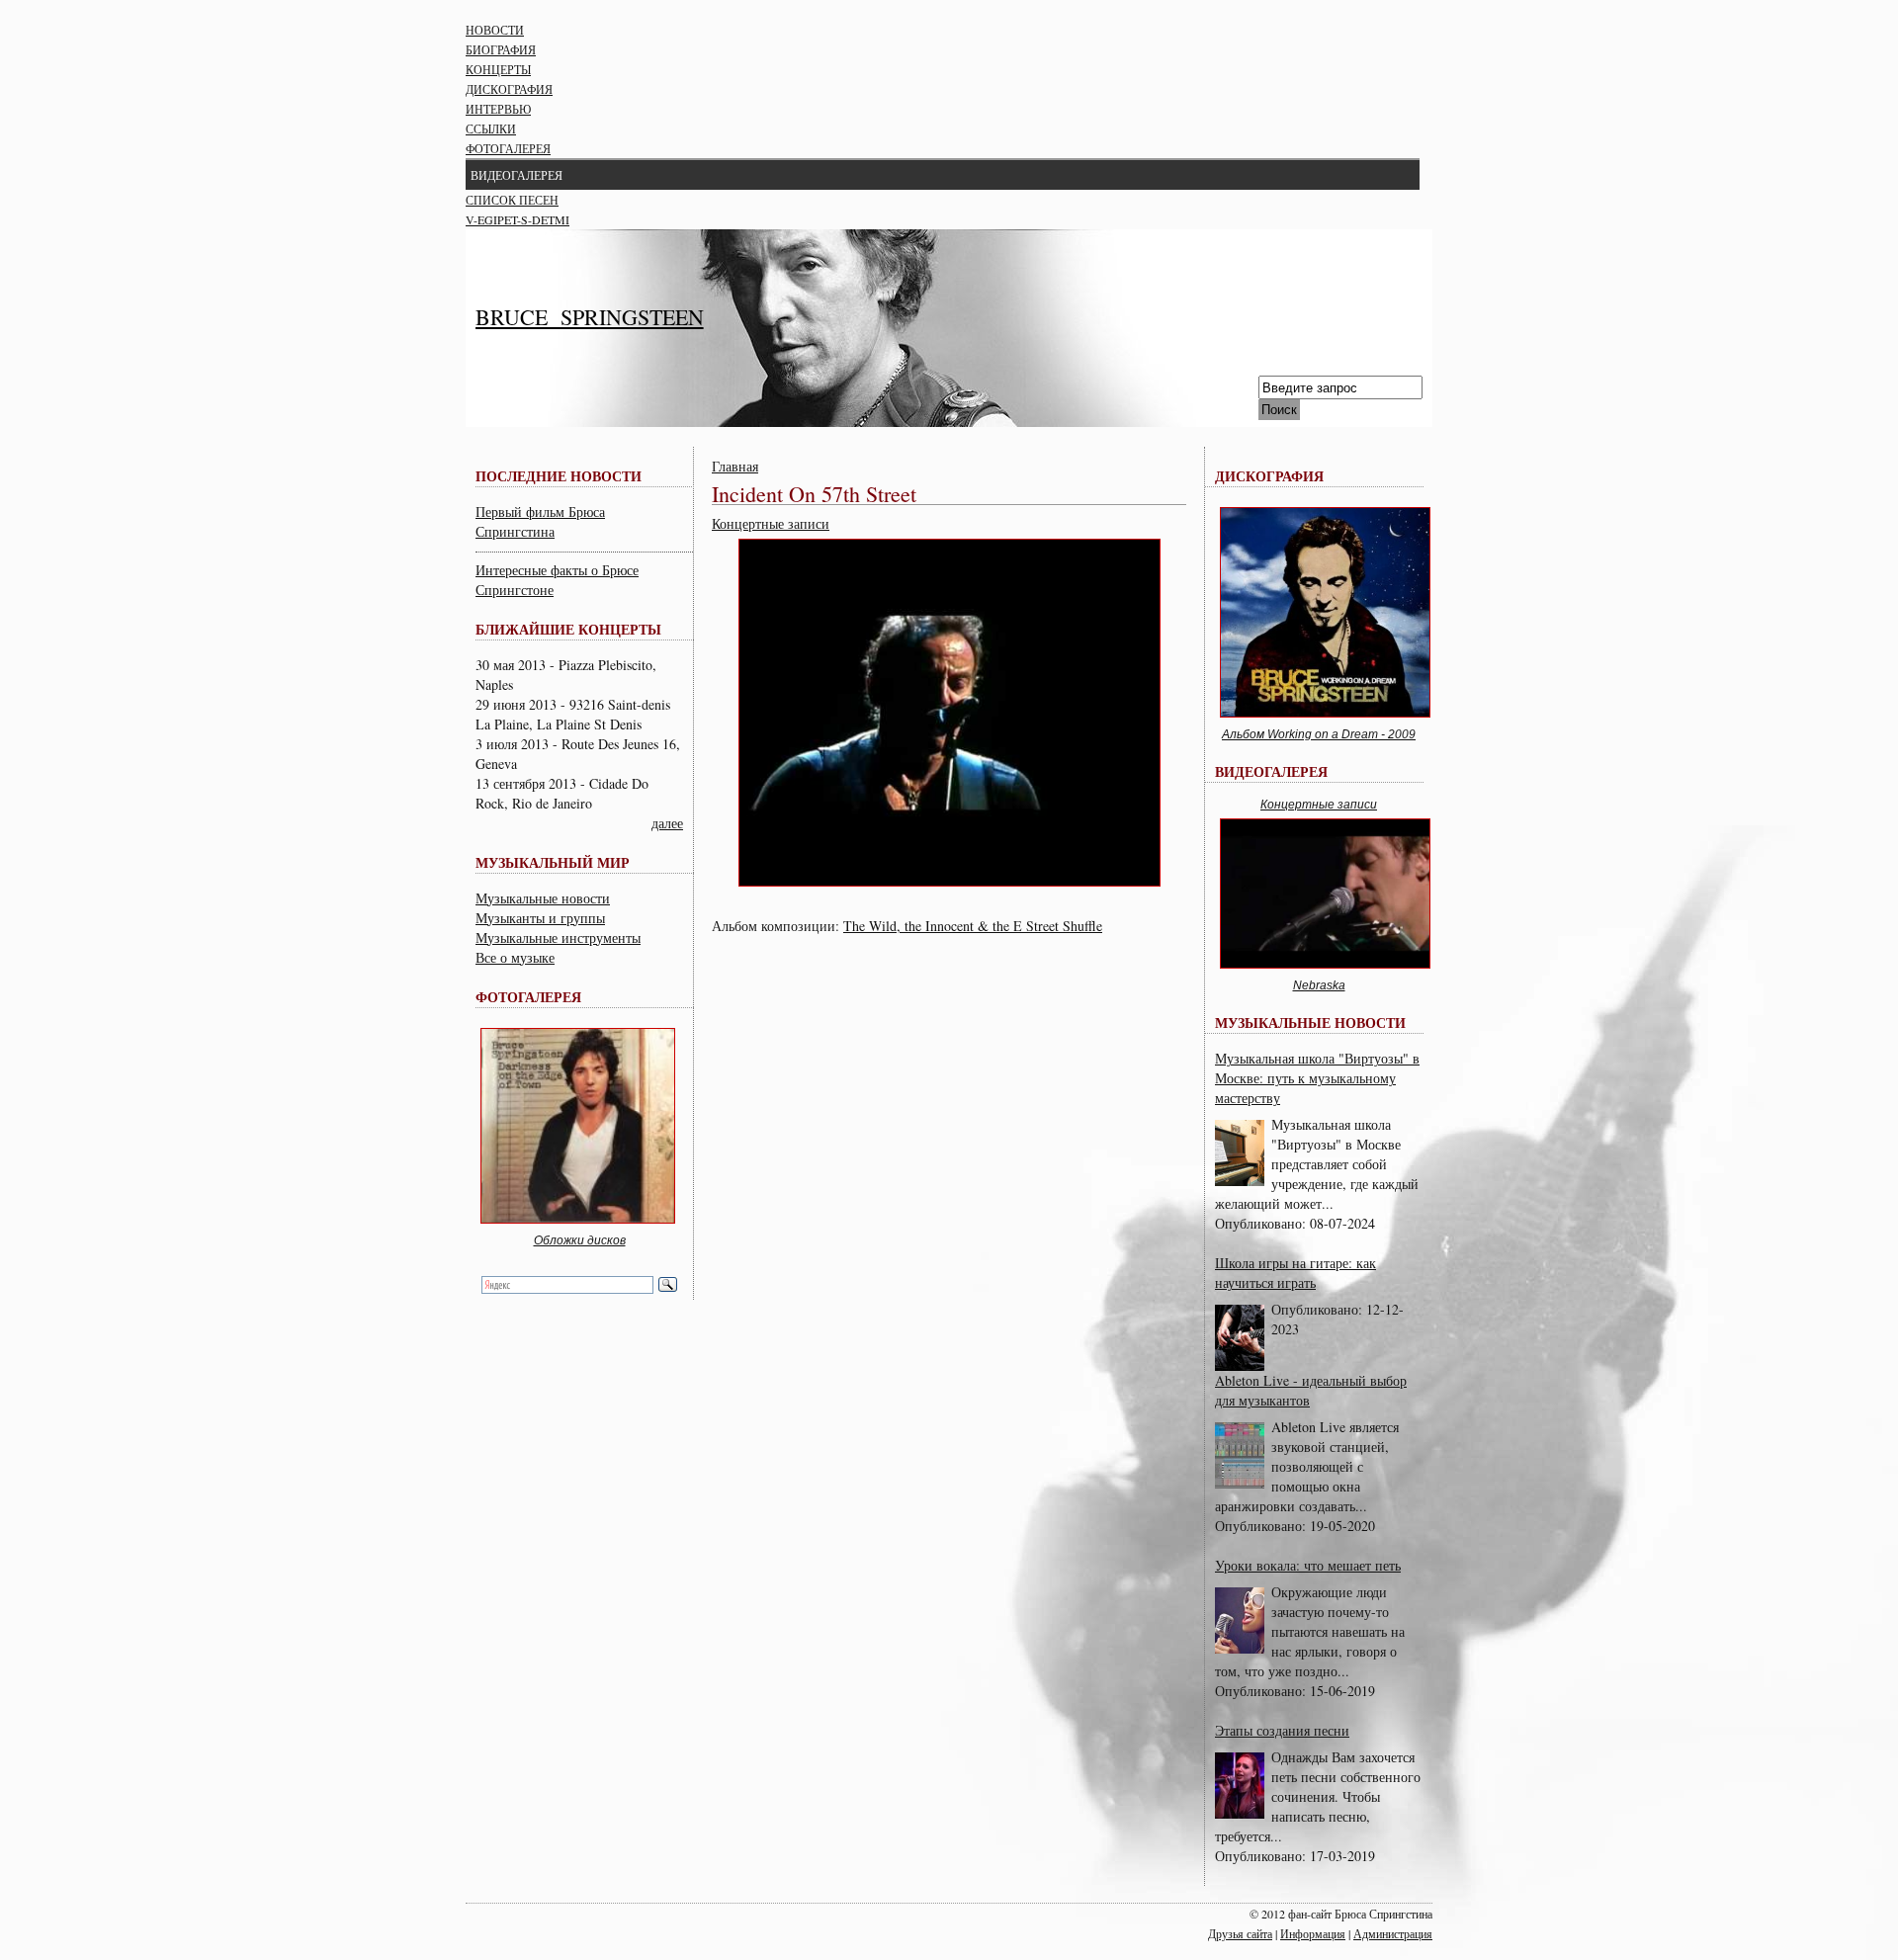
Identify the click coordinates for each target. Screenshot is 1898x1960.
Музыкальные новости (543, 898)
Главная (735, 466)
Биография (501, 49)
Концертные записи (771, 523)
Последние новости (559, 476)
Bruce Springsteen (590, 317)
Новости (495, 30)
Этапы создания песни (1282, 1730)
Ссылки (491, 128)
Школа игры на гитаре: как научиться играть (1295, 1273)
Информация (1313, 1933)
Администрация (1393, 1933)
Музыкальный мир (553, 862)
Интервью (498, 109)
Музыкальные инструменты (558, 937)
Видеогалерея (517, 175)
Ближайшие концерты (568, 629)
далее (667, 823)
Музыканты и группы (540, 918)
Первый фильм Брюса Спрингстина (540, 521)
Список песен (512, 200)
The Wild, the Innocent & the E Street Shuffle (973, 926)
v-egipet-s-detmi (518, 219)
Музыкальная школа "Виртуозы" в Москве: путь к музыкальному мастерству (1317, 1078)
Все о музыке (515, 957)
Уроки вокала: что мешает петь (1308, 1565)
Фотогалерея (508, 148)
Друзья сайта (1240, 1933)
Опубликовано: (1262, 1223)
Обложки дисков (580, 1240)
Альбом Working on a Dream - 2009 (1319, 734)
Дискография (509, 89)
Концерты (498, 69)
